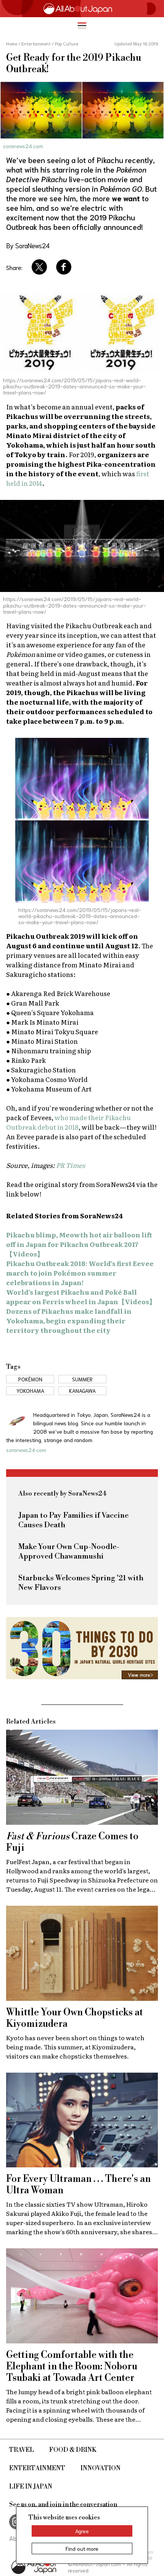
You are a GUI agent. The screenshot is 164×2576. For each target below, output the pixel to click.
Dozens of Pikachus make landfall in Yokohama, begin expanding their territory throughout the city (69, 1320)
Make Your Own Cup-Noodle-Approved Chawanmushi (69, 1552)
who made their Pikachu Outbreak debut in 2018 (68, 1122)
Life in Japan (31, 2487)
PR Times (71, 1165)
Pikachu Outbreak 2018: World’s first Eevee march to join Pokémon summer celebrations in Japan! (80, 1273)
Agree (82, 2531)
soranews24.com (23, 146)
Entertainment (37, 2468)
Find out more (82, 2549)
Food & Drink (73, 2450)
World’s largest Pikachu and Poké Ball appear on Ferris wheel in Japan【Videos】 (81, 1297)
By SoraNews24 (28, 245)
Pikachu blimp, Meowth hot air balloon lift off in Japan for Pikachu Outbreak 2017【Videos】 (79, 1244)
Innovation (100, 2468)
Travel (22, 2450)
